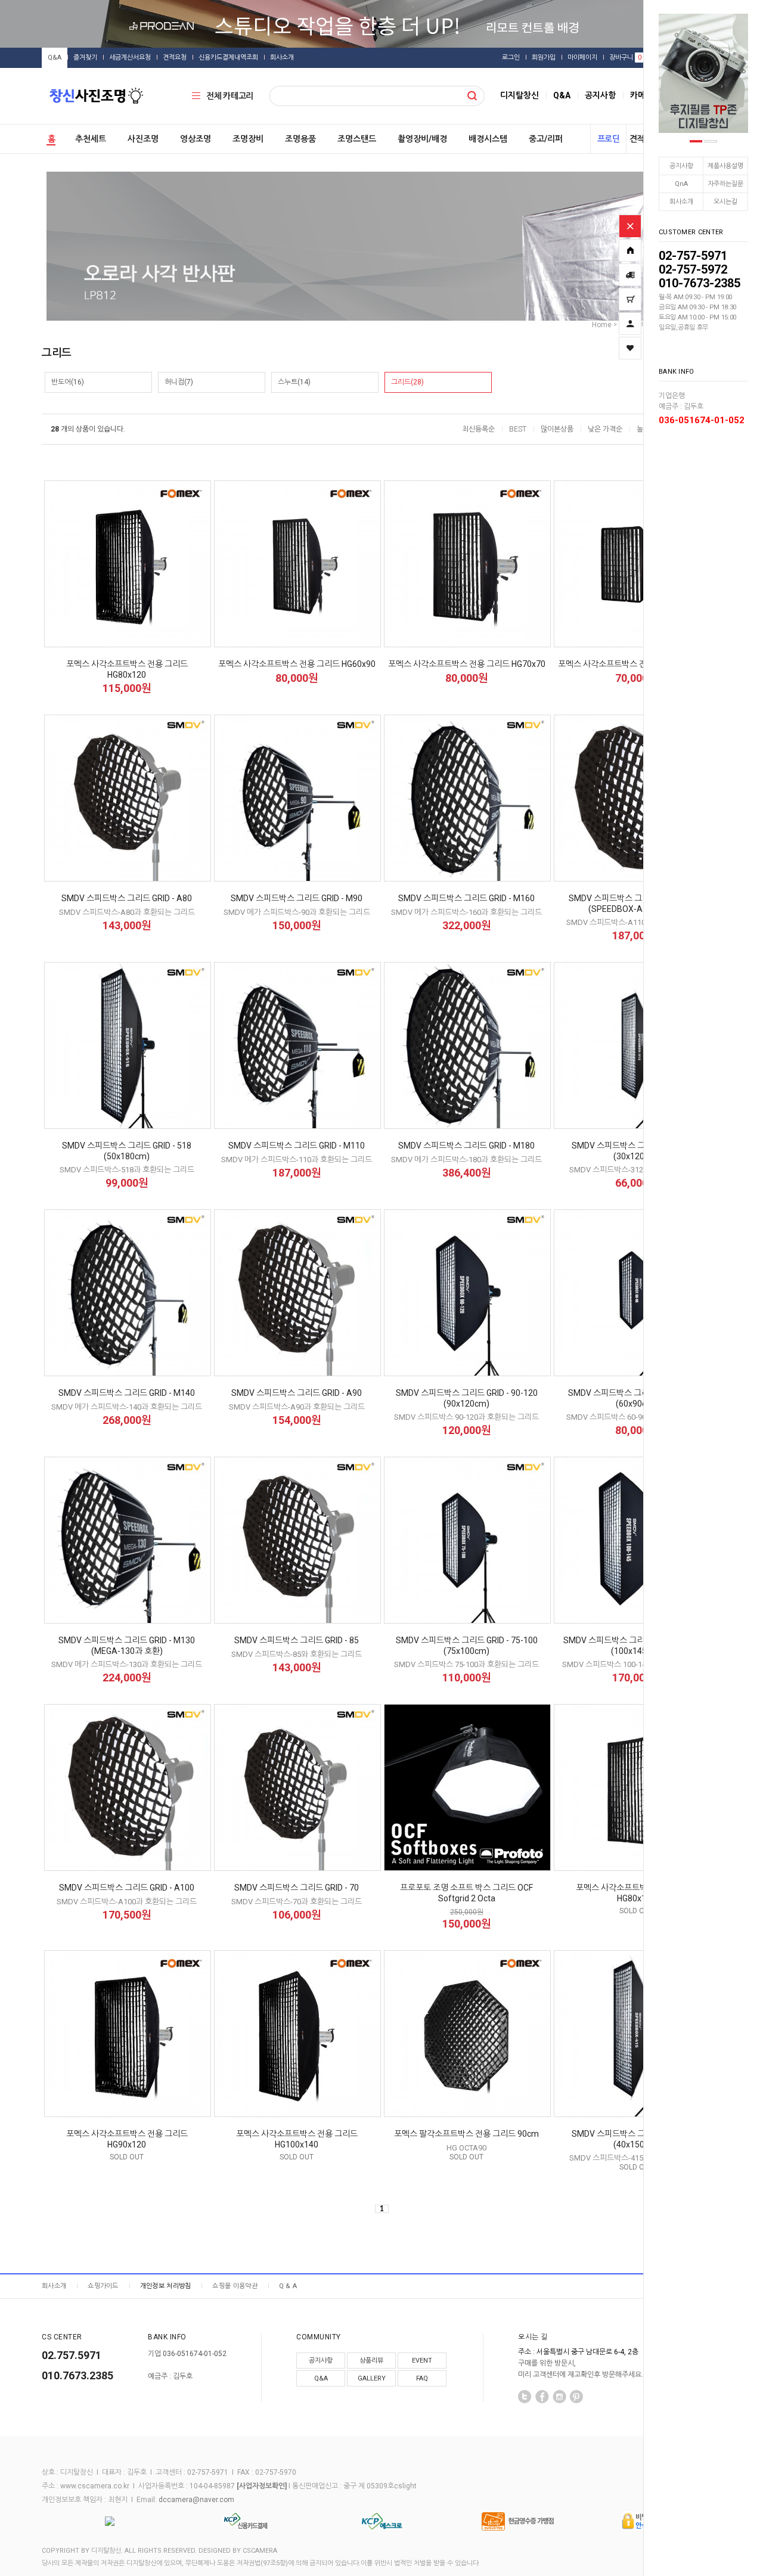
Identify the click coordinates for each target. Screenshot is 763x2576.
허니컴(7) (179, 382)
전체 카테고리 (230, 96)
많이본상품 (557, 429)
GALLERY (372, 2378)
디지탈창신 (519, 95)
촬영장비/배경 (422, 139)
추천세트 (91, 139)
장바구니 (625, 58)
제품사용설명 (725, 166)
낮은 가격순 (605, 429)
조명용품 (300, 139)
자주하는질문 (725, 184)
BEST (518, 429)
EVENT (422, 2361)
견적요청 (175, 58)
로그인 (511, 58)
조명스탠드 (357, 139)
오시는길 (725, 202)
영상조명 (196, 139)
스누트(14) (294, 382)
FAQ (422, 2378)
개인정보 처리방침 (166, 2286)
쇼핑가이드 (103, 2286)
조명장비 (248, 139)
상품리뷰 (371, 2361)
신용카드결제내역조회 (228, 58)
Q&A (55, 58)
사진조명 (143, 139)
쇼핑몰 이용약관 (235, 2286)
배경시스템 (488, 139)
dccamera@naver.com (196, 2500)
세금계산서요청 (130, 58)
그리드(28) (407, 382)
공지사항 (681, 166)
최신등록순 (478, 429)
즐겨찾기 (85, 58)
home (602, 325)
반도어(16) (68, 382)
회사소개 (681, 202)
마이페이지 (582, 58)
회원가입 (544, 58)
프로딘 (609, 139)
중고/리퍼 (546, 139)
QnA (681, 184)
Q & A (288, 2286)
